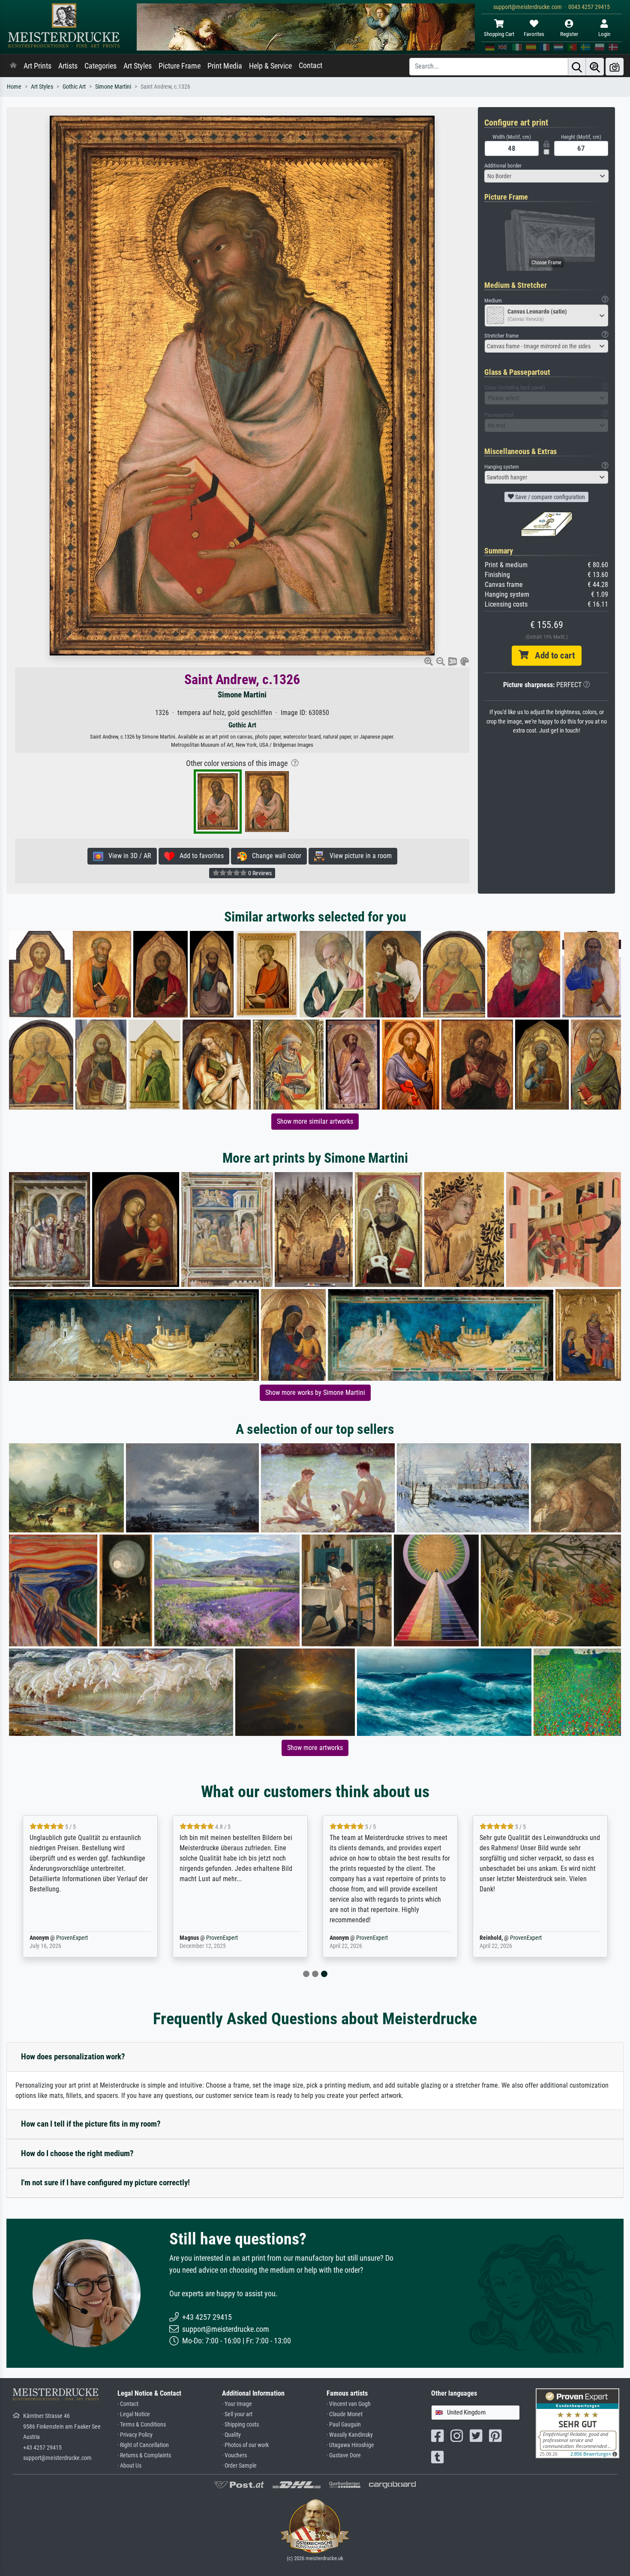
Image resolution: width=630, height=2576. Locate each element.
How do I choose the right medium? (77, 2153)
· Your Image (237, 2404)
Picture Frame (180, 66)
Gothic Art (74, 87)
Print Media (225, 66)
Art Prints (37, 66)
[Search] (577, 67)
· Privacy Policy (135, 2435)
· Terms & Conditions (142, 2425)
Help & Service (270, 66)
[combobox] (546, 176)
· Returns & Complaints (144, 2455)
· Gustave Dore (344, 2455)
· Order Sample (239, 2466)
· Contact (128, 2404)
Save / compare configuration (549, 497)
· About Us (129, 2466)
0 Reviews (259, 873)
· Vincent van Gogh (349, 2404)
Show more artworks (315, 1748)
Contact (310, 66)
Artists (68, 66)
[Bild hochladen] (615, 67)
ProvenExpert (212, 1938)
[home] (13, 66)
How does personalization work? (73, 2057)
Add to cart (552, 655)
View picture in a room (358, 856)
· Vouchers (234, 2455)
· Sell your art (237, 2414)
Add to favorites (199, 856)
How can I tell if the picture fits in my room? (91, 2124)
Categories (100, 66)
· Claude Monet (345, 2414)
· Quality (231, 2435)
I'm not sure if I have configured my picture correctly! (105, 2183)
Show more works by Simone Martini (315, 1393)
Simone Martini (113, 87)
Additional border (503, 166)
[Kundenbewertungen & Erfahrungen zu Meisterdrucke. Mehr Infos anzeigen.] (577, 2423)
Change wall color (274, 856)
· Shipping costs (240, 2425)
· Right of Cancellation (143, 2445)
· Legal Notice (134, 2414)
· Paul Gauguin (344, 2425)
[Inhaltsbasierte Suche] (595, 67)
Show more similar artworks (315, 1121)
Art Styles (138, 66)
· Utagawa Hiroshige (350, 2445)
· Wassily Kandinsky (350, 2435)
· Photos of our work (245, 2445)
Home (14, 87)
